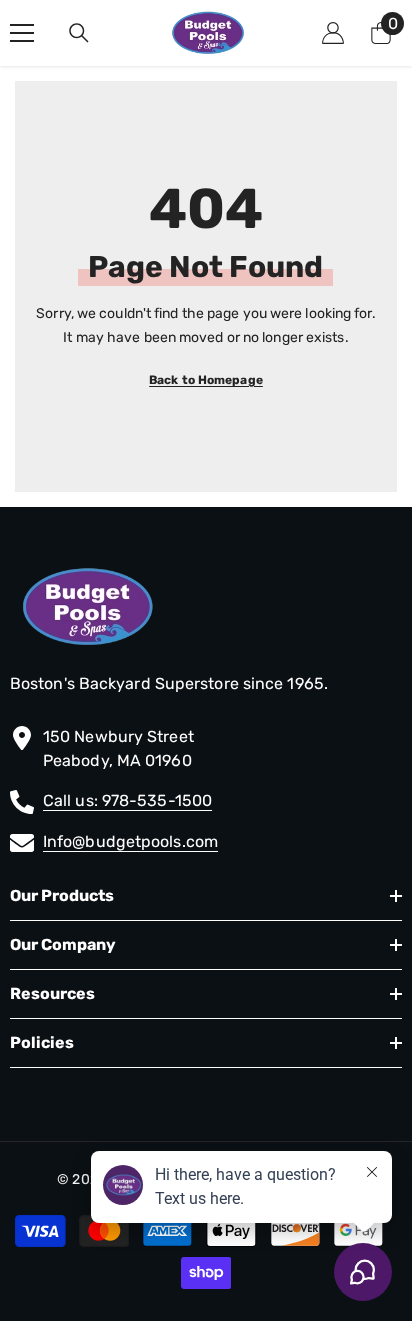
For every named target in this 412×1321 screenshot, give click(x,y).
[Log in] (333, 33)
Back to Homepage (206, 380)
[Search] (79, 33)
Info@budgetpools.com (130, 841)
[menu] (22, 33)
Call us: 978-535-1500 (127, 800)
